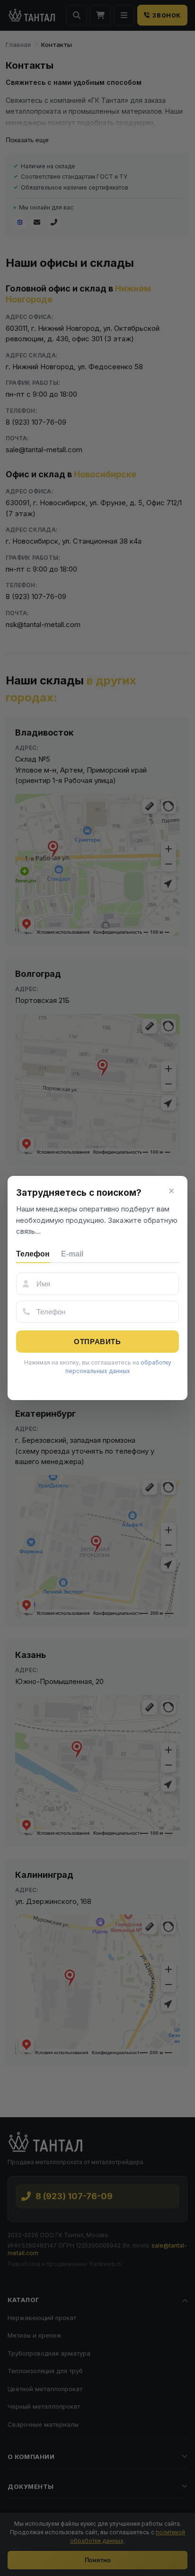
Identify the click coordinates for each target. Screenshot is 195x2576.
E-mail (72, 1254)
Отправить (97, 1342)
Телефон (33, 1254)
